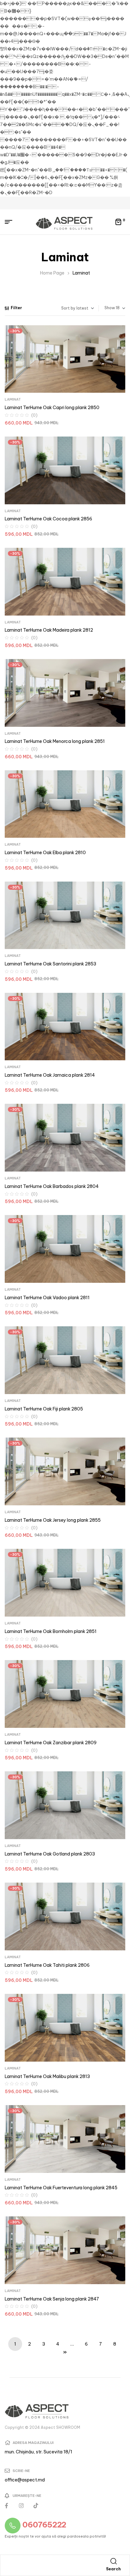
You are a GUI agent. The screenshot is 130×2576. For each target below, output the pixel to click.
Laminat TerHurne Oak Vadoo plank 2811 (47, 1298)
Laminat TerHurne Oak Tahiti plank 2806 (47, 1965)
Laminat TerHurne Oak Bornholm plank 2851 (51, 1631)
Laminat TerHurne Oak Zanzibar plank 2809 (51, 1743)
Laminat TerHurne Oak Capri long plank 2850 (52, 408)
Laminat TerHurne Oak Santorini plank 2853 (50, 964)
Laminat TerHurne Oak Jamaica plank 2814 (50, 1075)
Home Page (52, 273)
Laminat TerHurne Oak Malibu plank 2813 (47, 2076)
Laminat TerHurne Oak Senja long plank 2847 (52, 2299)
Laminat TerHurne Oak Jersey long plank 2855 (53, 1520)
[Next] (65, 2358)
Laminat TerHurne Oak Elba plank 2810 (45, 853)
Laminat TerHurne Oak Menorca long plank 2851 (55, 741)
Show (110, 308)
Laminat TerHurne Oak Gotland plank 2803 (50, 1854)
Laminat (13, 399)
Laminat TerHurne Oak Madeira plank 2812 (49, 630)
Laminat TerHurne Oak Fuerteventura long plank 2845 (61, 2188)
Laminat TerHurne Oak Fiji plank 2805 (44, 1409)
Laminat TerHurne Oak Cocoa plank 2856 (48, 519)
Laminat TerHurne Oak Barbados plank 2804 (52, 1186)
